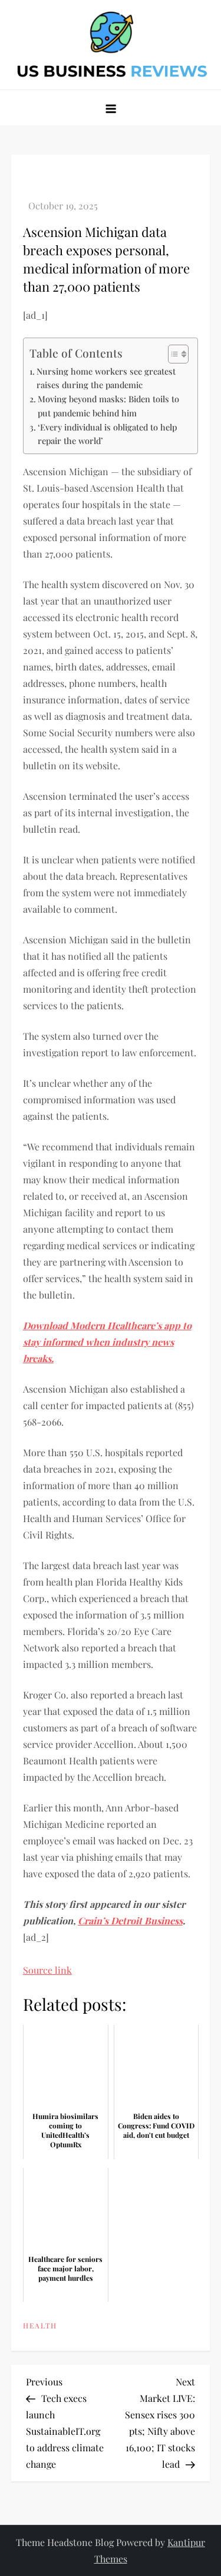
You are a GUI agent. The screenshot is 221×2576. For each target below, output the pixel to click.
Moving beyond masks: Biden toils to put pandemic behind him (108, 406)
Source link (47, 1970)
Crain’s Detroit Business (130, 1921)
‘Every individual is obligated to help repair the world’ (107, 434)
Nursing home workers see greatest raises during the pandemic (106, 378)
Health (40, 2326)
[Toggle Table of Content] (172, 354)
